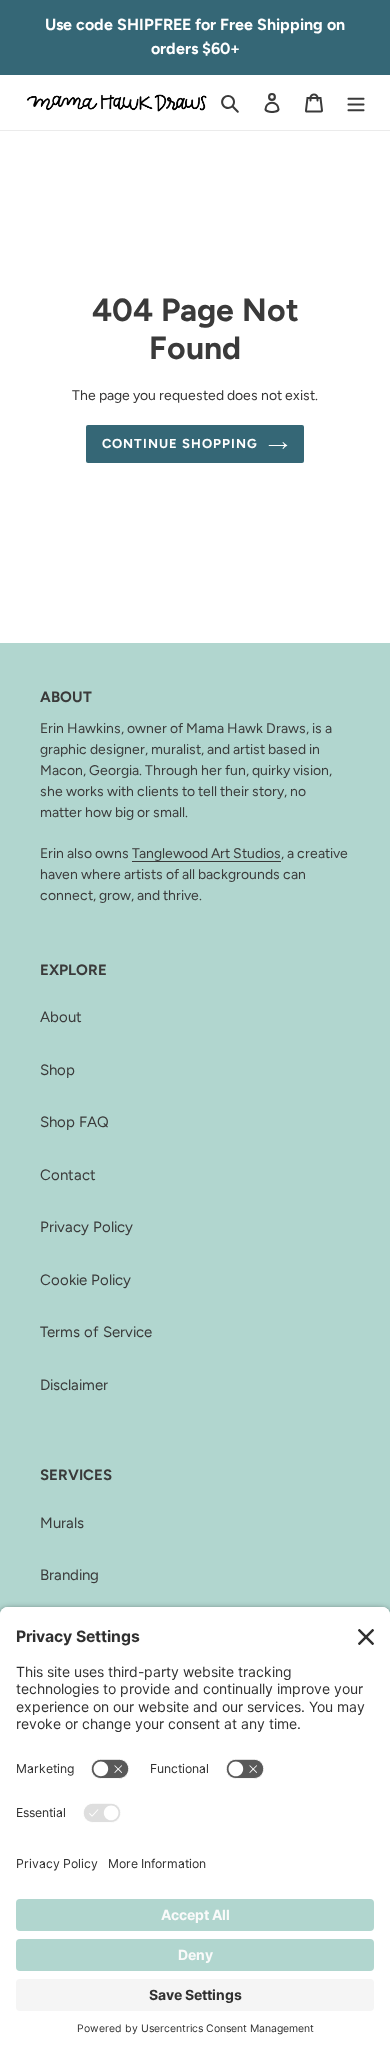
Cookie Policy (85, 1280)
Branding (69, 1575)
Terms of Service (96, 1332)
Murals (62, 1523)
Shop (57, 1070)
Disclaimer (74, 1385)
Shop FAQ (74, 1122)
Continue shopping (180, 443)
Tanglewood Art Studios (206, 853)
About (61, 1017)
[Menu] (356, 102)
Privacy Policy (86, 1227)
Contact (68, 1175)
